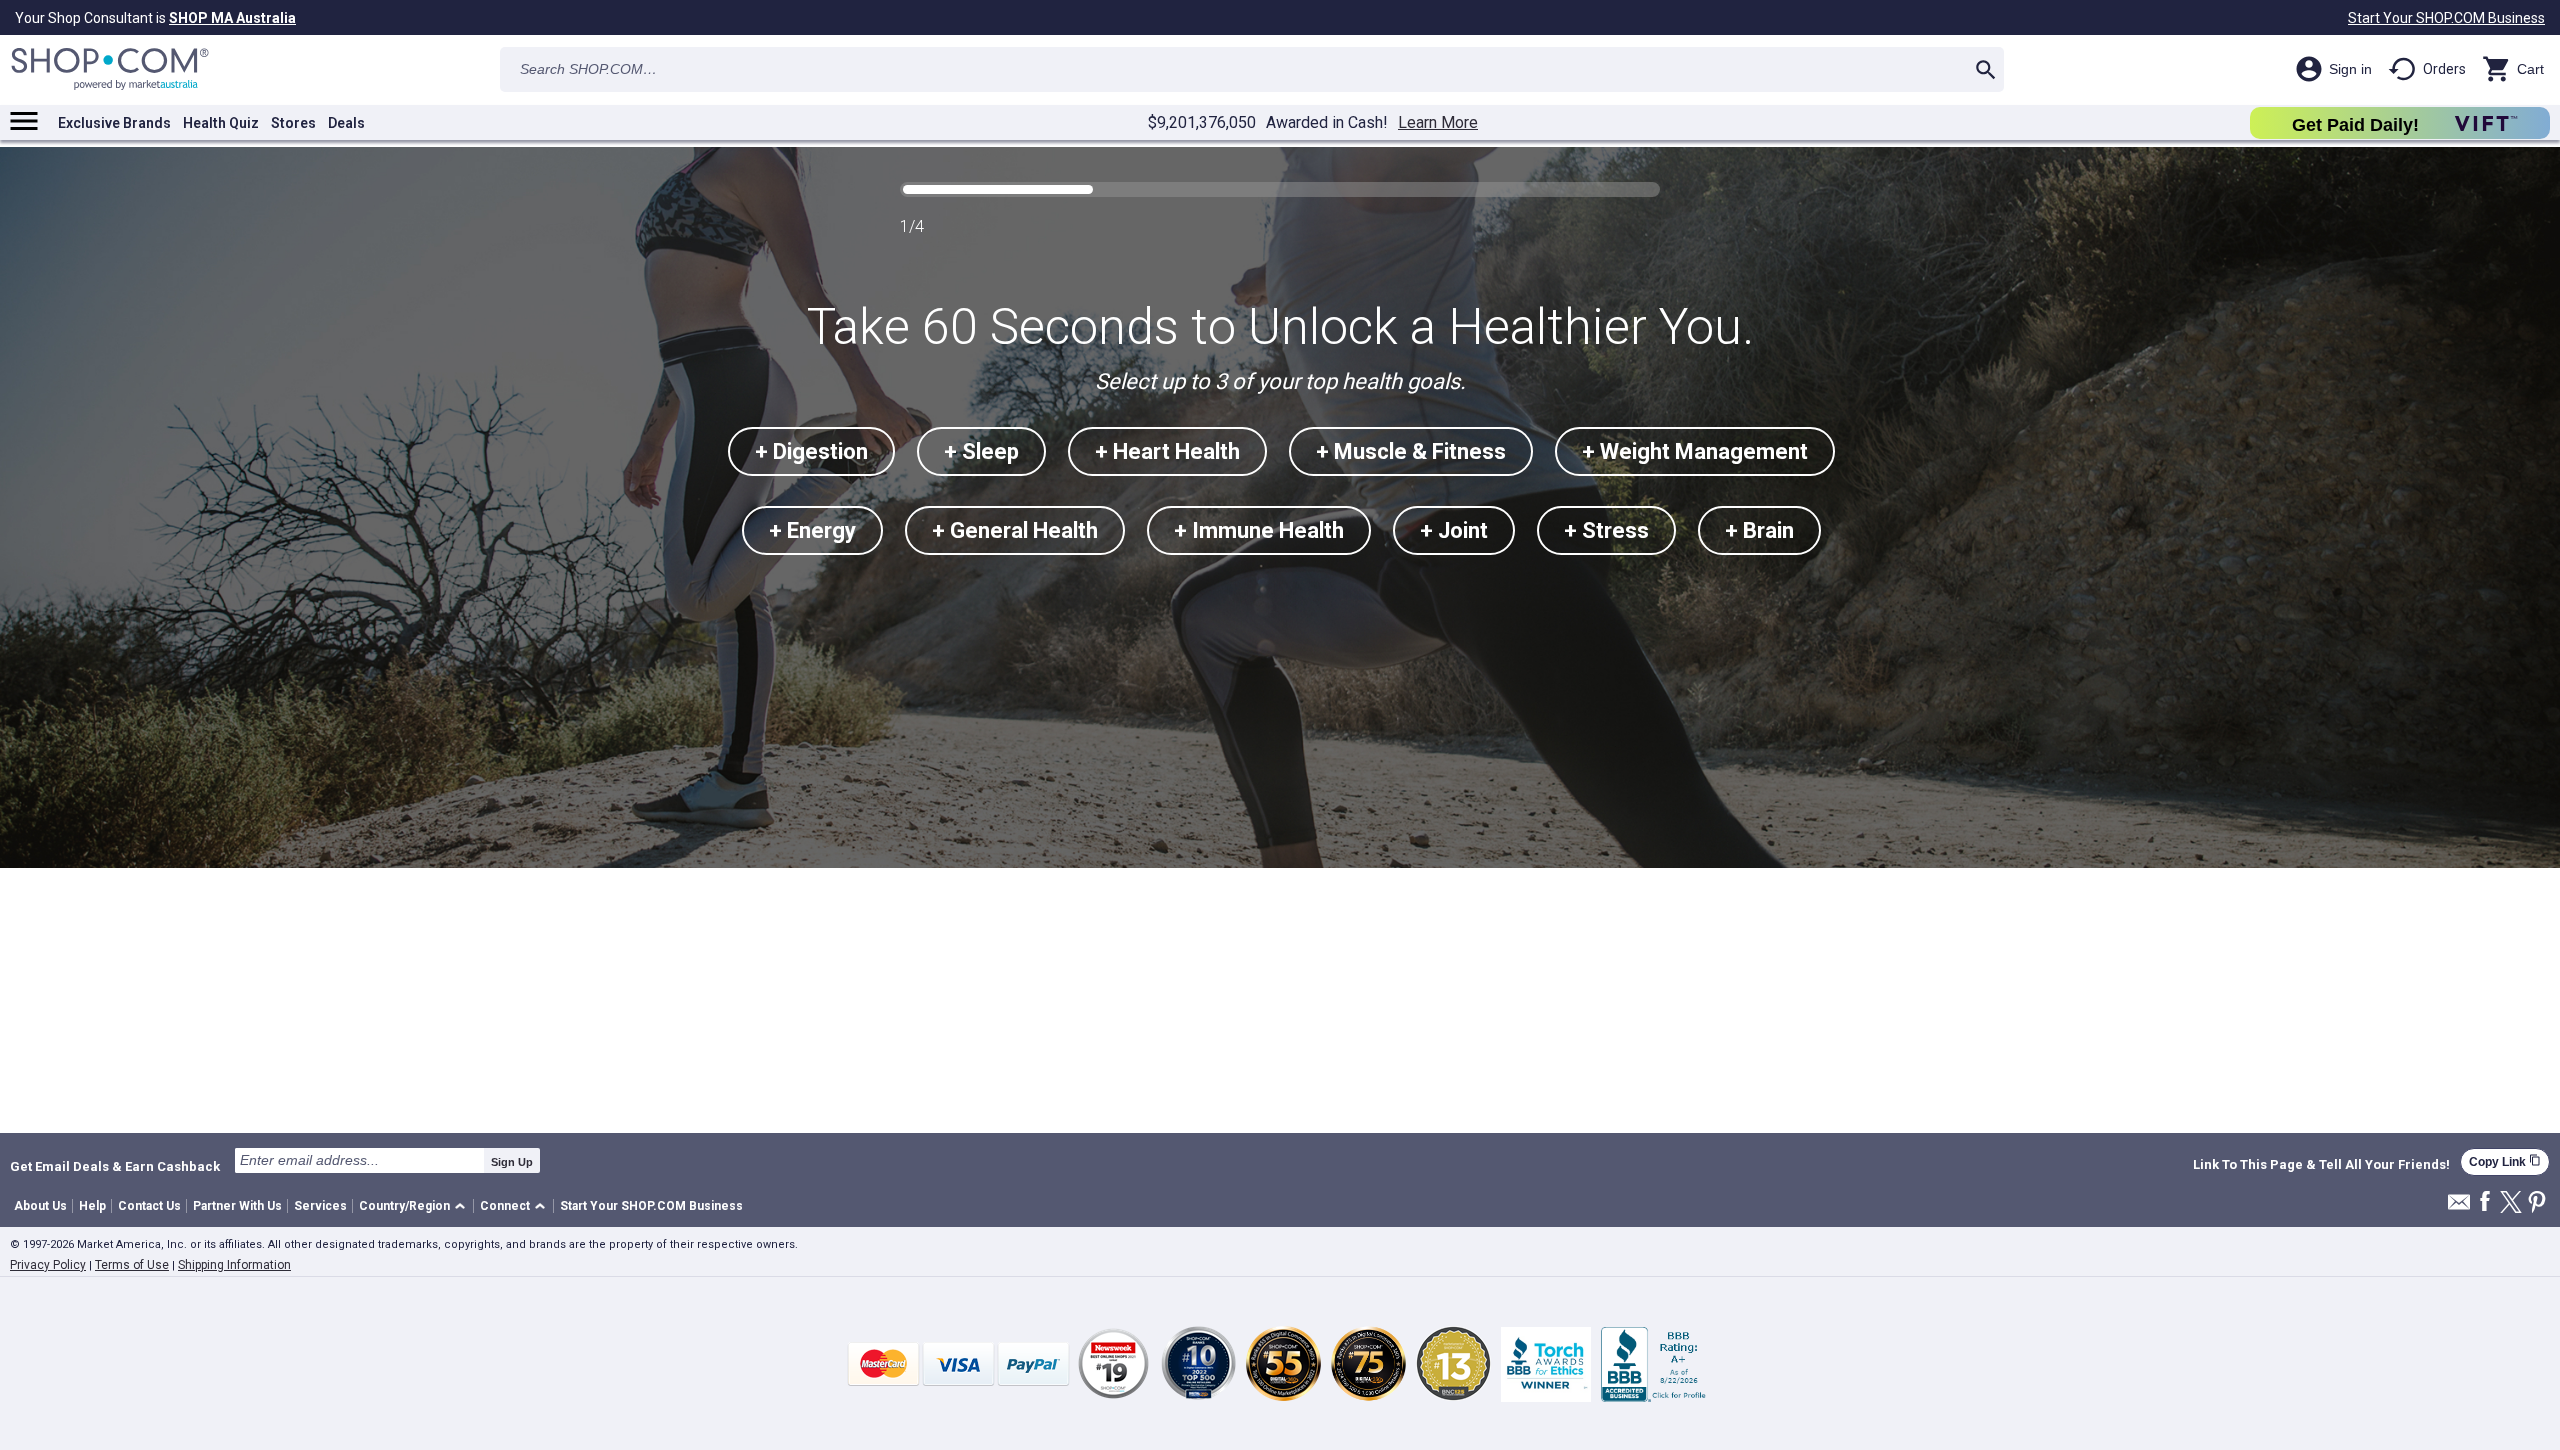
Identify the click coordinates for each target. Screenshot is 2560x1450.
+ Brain (1759, 530)
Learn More (1438, 123)
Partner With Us (237, 1206)
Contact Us (149, 1206)
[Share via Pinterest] (2537, 1203)
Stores (293, 123)
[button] (415, 1206)
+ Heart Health (1167, 451)
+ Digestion (811, 451)
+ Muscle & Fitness (1411, 451)
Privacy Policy (48, 1265)
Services (320, 1206)
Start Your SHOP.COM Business (2446, 18)
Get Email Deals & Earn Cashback (115, 1166)
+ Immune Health (1259, 530)
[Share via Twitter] (2511, 1203)
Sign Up (512, 1162)
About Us (40, 1206)
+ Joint (1454, 530)
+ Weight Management (1695, 451)
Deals (346, 123)
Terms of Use (132, 1265)
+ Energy (812, 530)
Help (92, 1206)
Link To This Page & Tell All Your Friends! (2321, 1165)
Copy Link (2505, 1161)
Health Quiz (221, 123)
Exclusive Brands (114, 123)
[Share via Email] (2459, 1207)
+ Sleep (981, 451)
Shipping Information (234, 1265)
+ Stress (1606, 530)
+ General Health (1015, 530)
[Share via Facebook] (2485, 1202)
